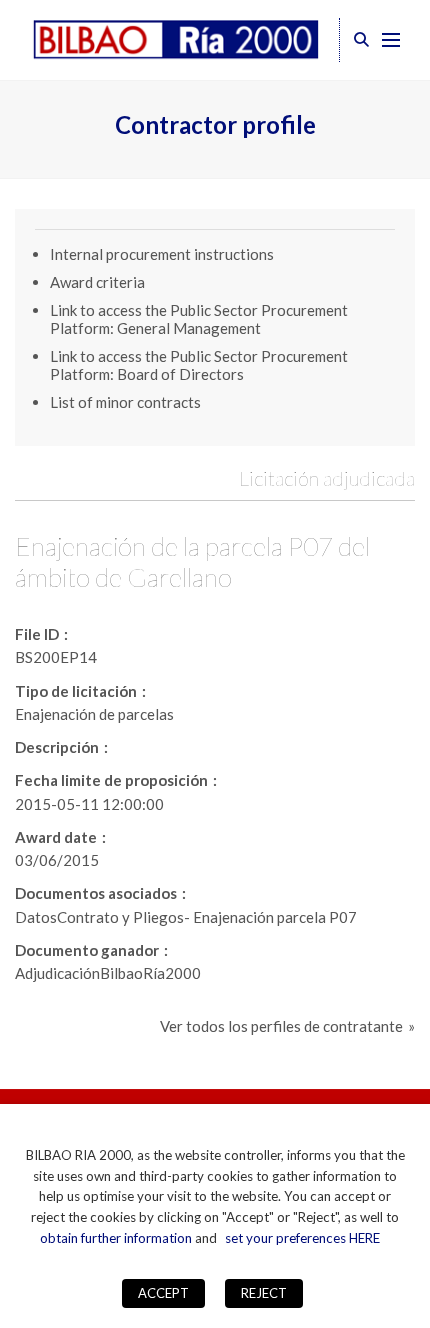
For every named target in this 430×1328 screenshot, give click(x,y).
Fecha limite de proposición (111, 780)
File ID (37, 634)
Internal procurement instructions (162, 254)
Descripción (57, 747)
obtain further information (116, 1238)
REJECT (264, 1293)
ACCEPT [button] (163, 1293)
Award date (56, 837)
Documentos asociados (96, 893)
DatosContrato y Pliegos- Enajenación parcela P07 (186, 917)
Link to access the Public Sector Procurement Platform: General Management (199, 319)
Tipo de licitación (76, 691)
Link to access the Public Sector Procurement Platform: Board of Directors (199, 365)
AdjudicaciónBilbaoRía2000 (108, 973)
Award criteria (97, 282)
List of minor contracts (125, 402)
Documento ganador (87, 950)
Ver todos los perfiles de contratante (281, 1026)
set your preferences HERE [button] (302, 1238)
